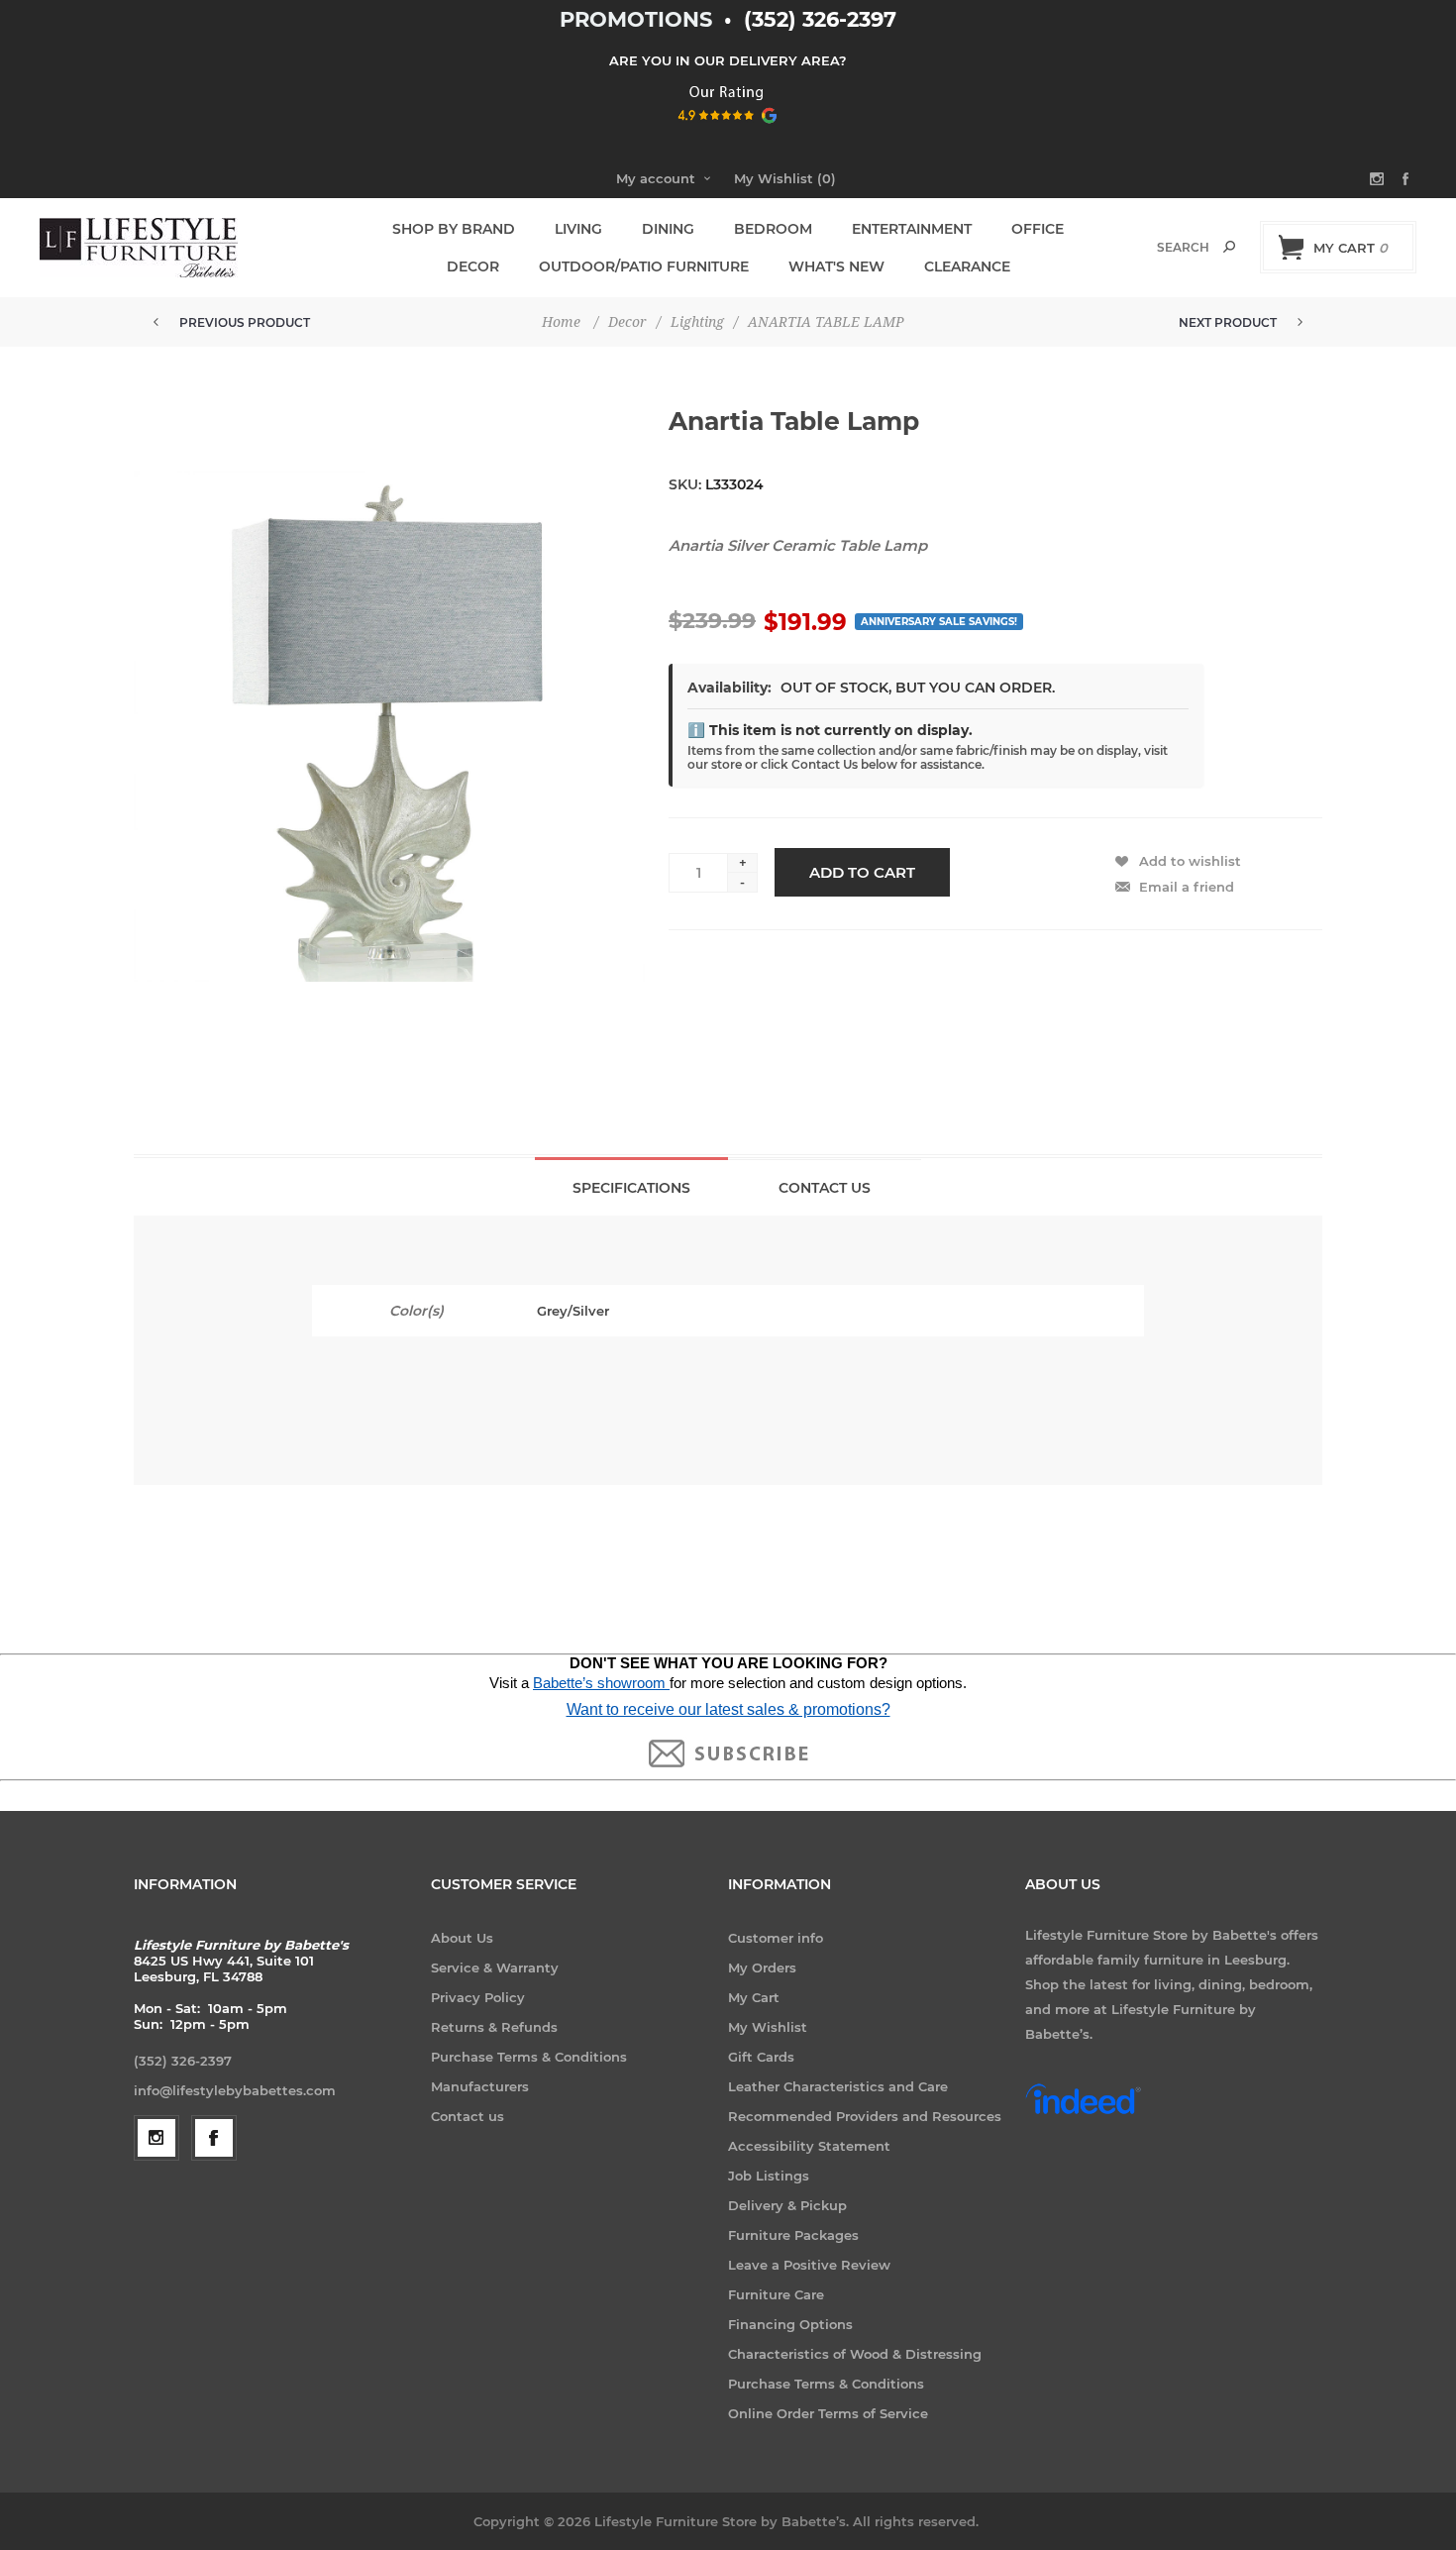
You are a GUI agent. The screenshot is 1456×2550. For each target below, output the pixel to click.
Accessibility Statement (809, 2146)
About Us (462, 1938)
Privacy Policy (478, 1997)
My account (656, 178)
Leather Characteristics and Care (838, 2086)
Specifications (631, 1188)
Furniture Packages (793, 2235)
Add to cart (862, 872)
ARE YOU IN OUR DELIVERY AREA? (728, 60)
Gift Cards (761, 2057)
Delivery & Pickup (787, 2205)
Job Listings (769, 2176)
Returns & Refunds (494, 2027)
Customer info (776, 1938)
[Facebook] (214, 2138)
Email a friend (1187, 887)
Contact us (468, 2116)
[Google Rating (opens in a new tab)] (728, 130)
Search (1229, 247)
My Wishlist (768, 2027)
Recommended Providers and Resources (865, 2116)
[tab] (631, 1186)
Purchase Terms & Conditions (529, 2057)
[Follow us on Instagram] (156, 2138)
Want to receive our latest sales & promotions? (728, 1709)
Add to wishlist (1190, 861)
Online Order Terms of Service (828, 2413)
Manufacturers (480, 2086)
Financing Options (790, 2324)
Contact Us (825, 1188)
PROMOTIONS (639, 19)
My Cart (754, 1997)
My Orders (762, 1967)
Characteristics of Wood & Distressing (855, 2354)
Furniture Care (776, 2294)
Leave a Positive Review (809, 2265)
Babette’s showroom (601, 1683)
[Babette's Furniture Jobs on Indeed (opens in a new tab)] (1083, 2112)
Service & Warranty (495, 1967)
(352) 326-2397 (820, 19)
